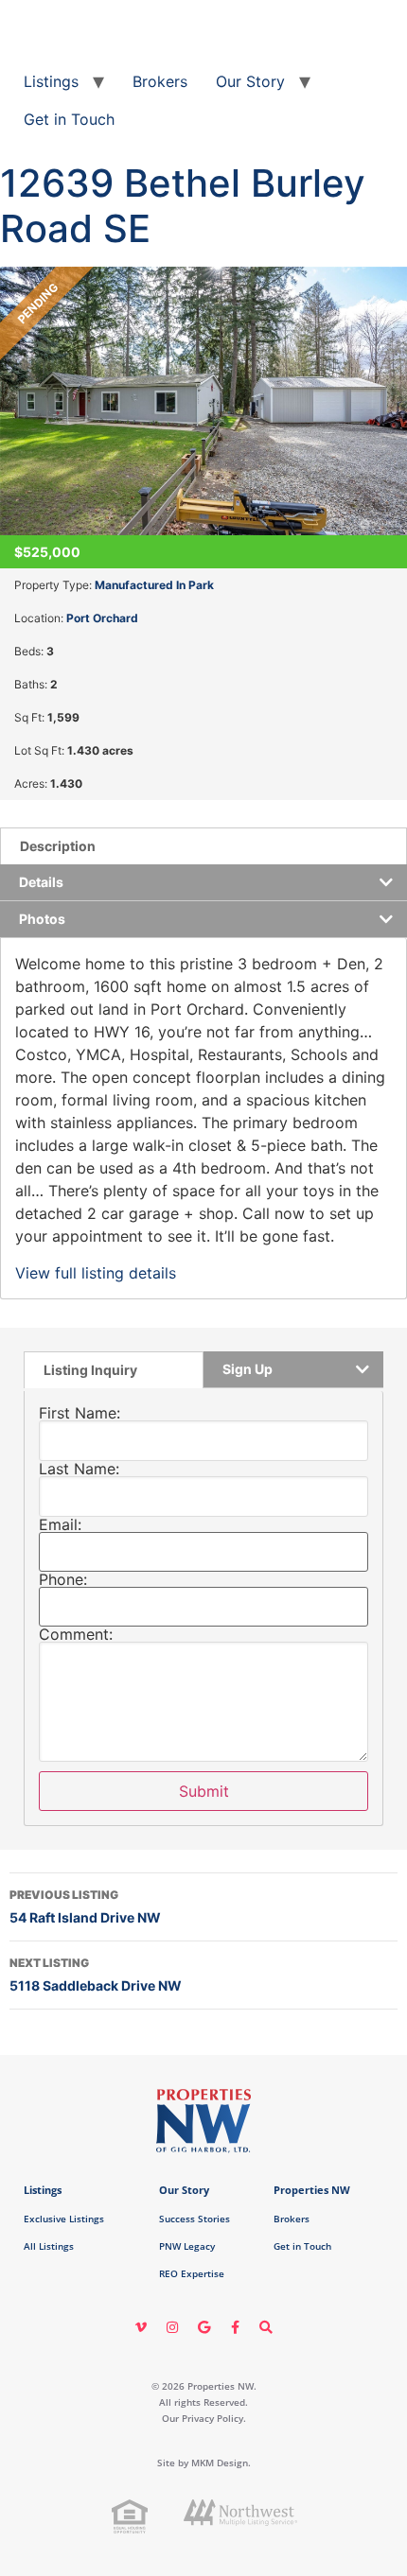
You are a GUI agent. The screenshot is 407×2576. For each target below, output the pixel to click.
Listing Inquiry (90, 1370)
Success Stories (195, 2219)
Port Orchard (102, 618)
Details (41, 882)
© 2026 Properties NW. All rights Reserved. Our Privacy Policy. (204, 2402)
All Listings (49, 2246)
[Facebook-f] (235, 2327)
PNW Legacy (187, 2246)
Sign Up (248, 1369)
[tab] (203, 846)
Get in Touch (69, 119)
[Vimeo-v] (141, 2327)
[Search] (266, 2327)
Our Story (250, 81)
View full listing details (96, 1273)
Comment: (76, 1634)
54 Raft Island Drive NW (85, 1906)
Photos (42, 919)
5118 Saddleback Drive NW (96, 1975)
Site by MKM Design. (204, 2463)
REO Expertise (192, 2273)
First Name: (80, 1413)
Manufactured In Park (154, 585)
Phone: (63, 1579)
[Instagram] (172, 2327)
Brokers (160, 81)
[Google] (203, 2327)
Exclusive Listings (64, 2219)
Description (58, 846)
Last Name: (79, 1469)
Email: (60, 1524)
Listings (51, 81)
